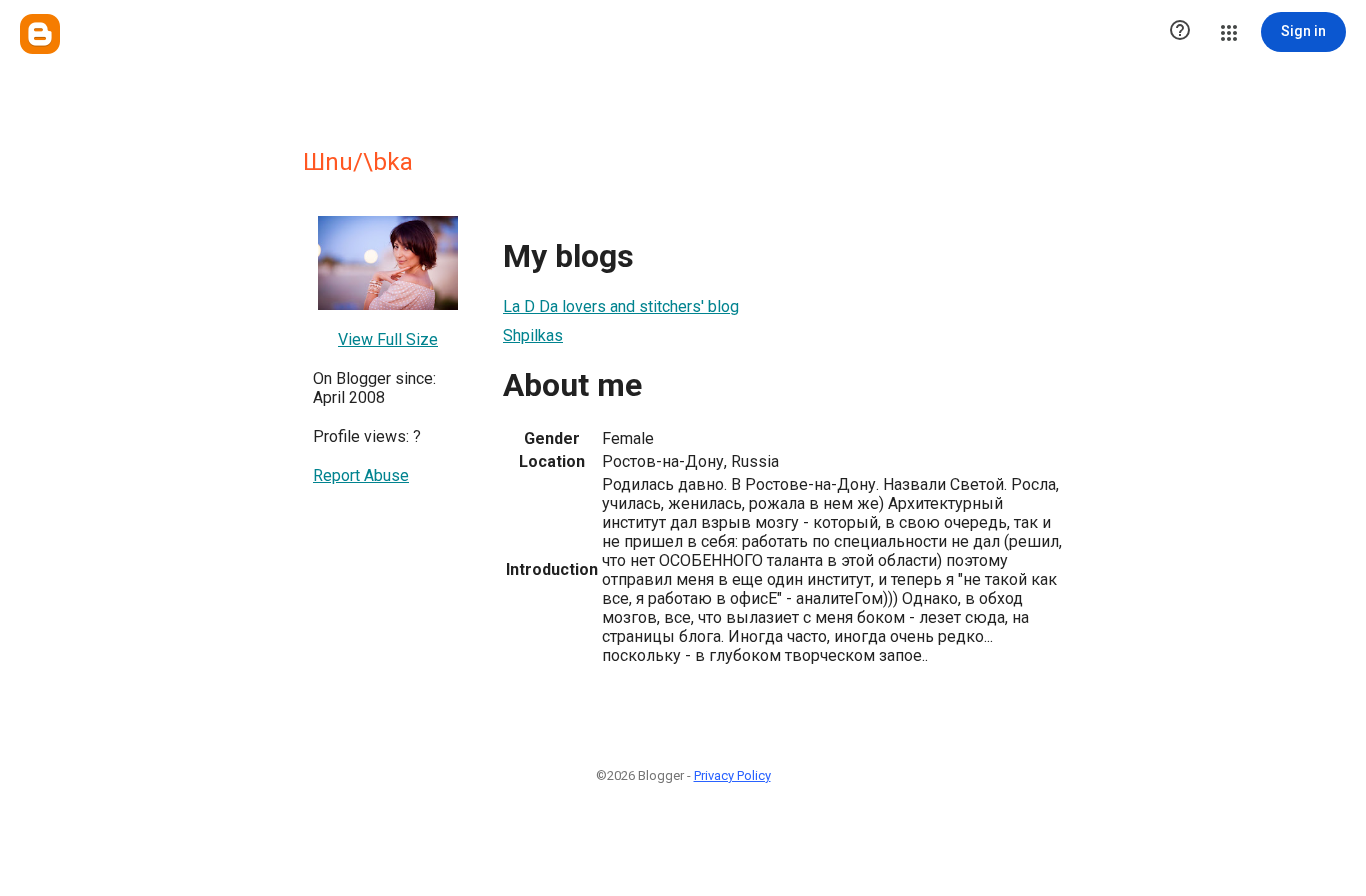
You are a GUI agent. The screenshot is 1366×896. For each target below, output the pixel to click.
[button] (1180, 32)
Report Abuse (361, 475)
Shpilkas (533, 335)
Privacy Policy (732, 775)
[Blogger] (40, 34)
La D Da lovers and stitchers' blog (621, 306)
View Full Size (388, 339)
